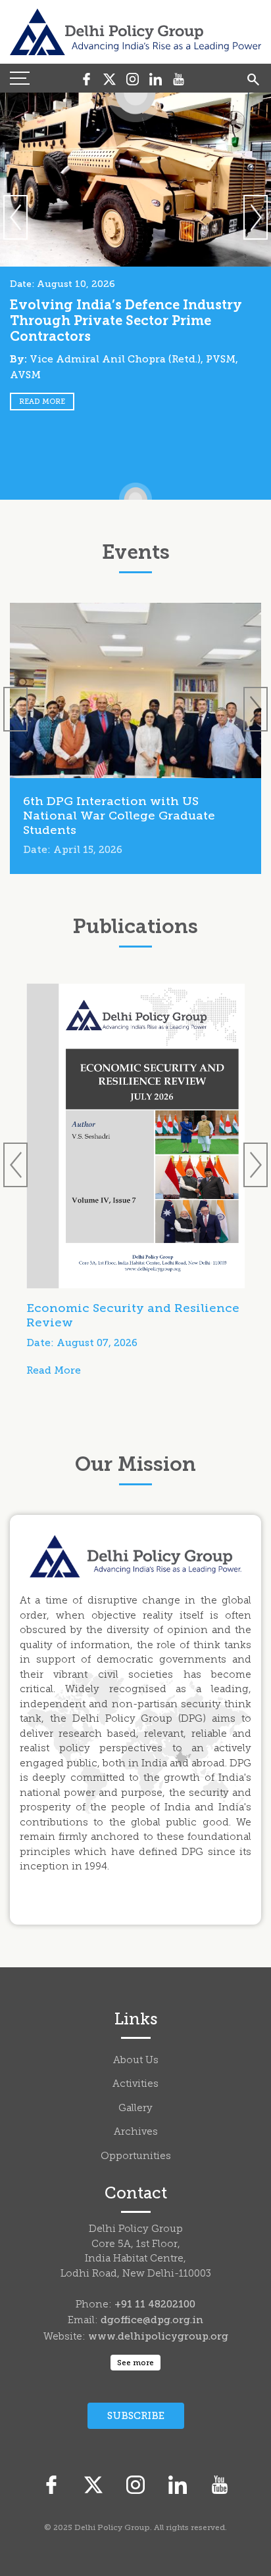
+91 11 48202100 (155, 2304)
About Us (136, 2061)
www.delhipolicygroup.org (158, 2336)
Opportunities (136, 2157)
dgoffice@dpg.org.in (152, 2320)
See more (135, 2363)
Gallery (135, 2109)
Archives (136, 2132)
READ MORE (42, 402)
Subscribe (136, 2416)
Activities (135, 2085)
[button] (256, 217)
